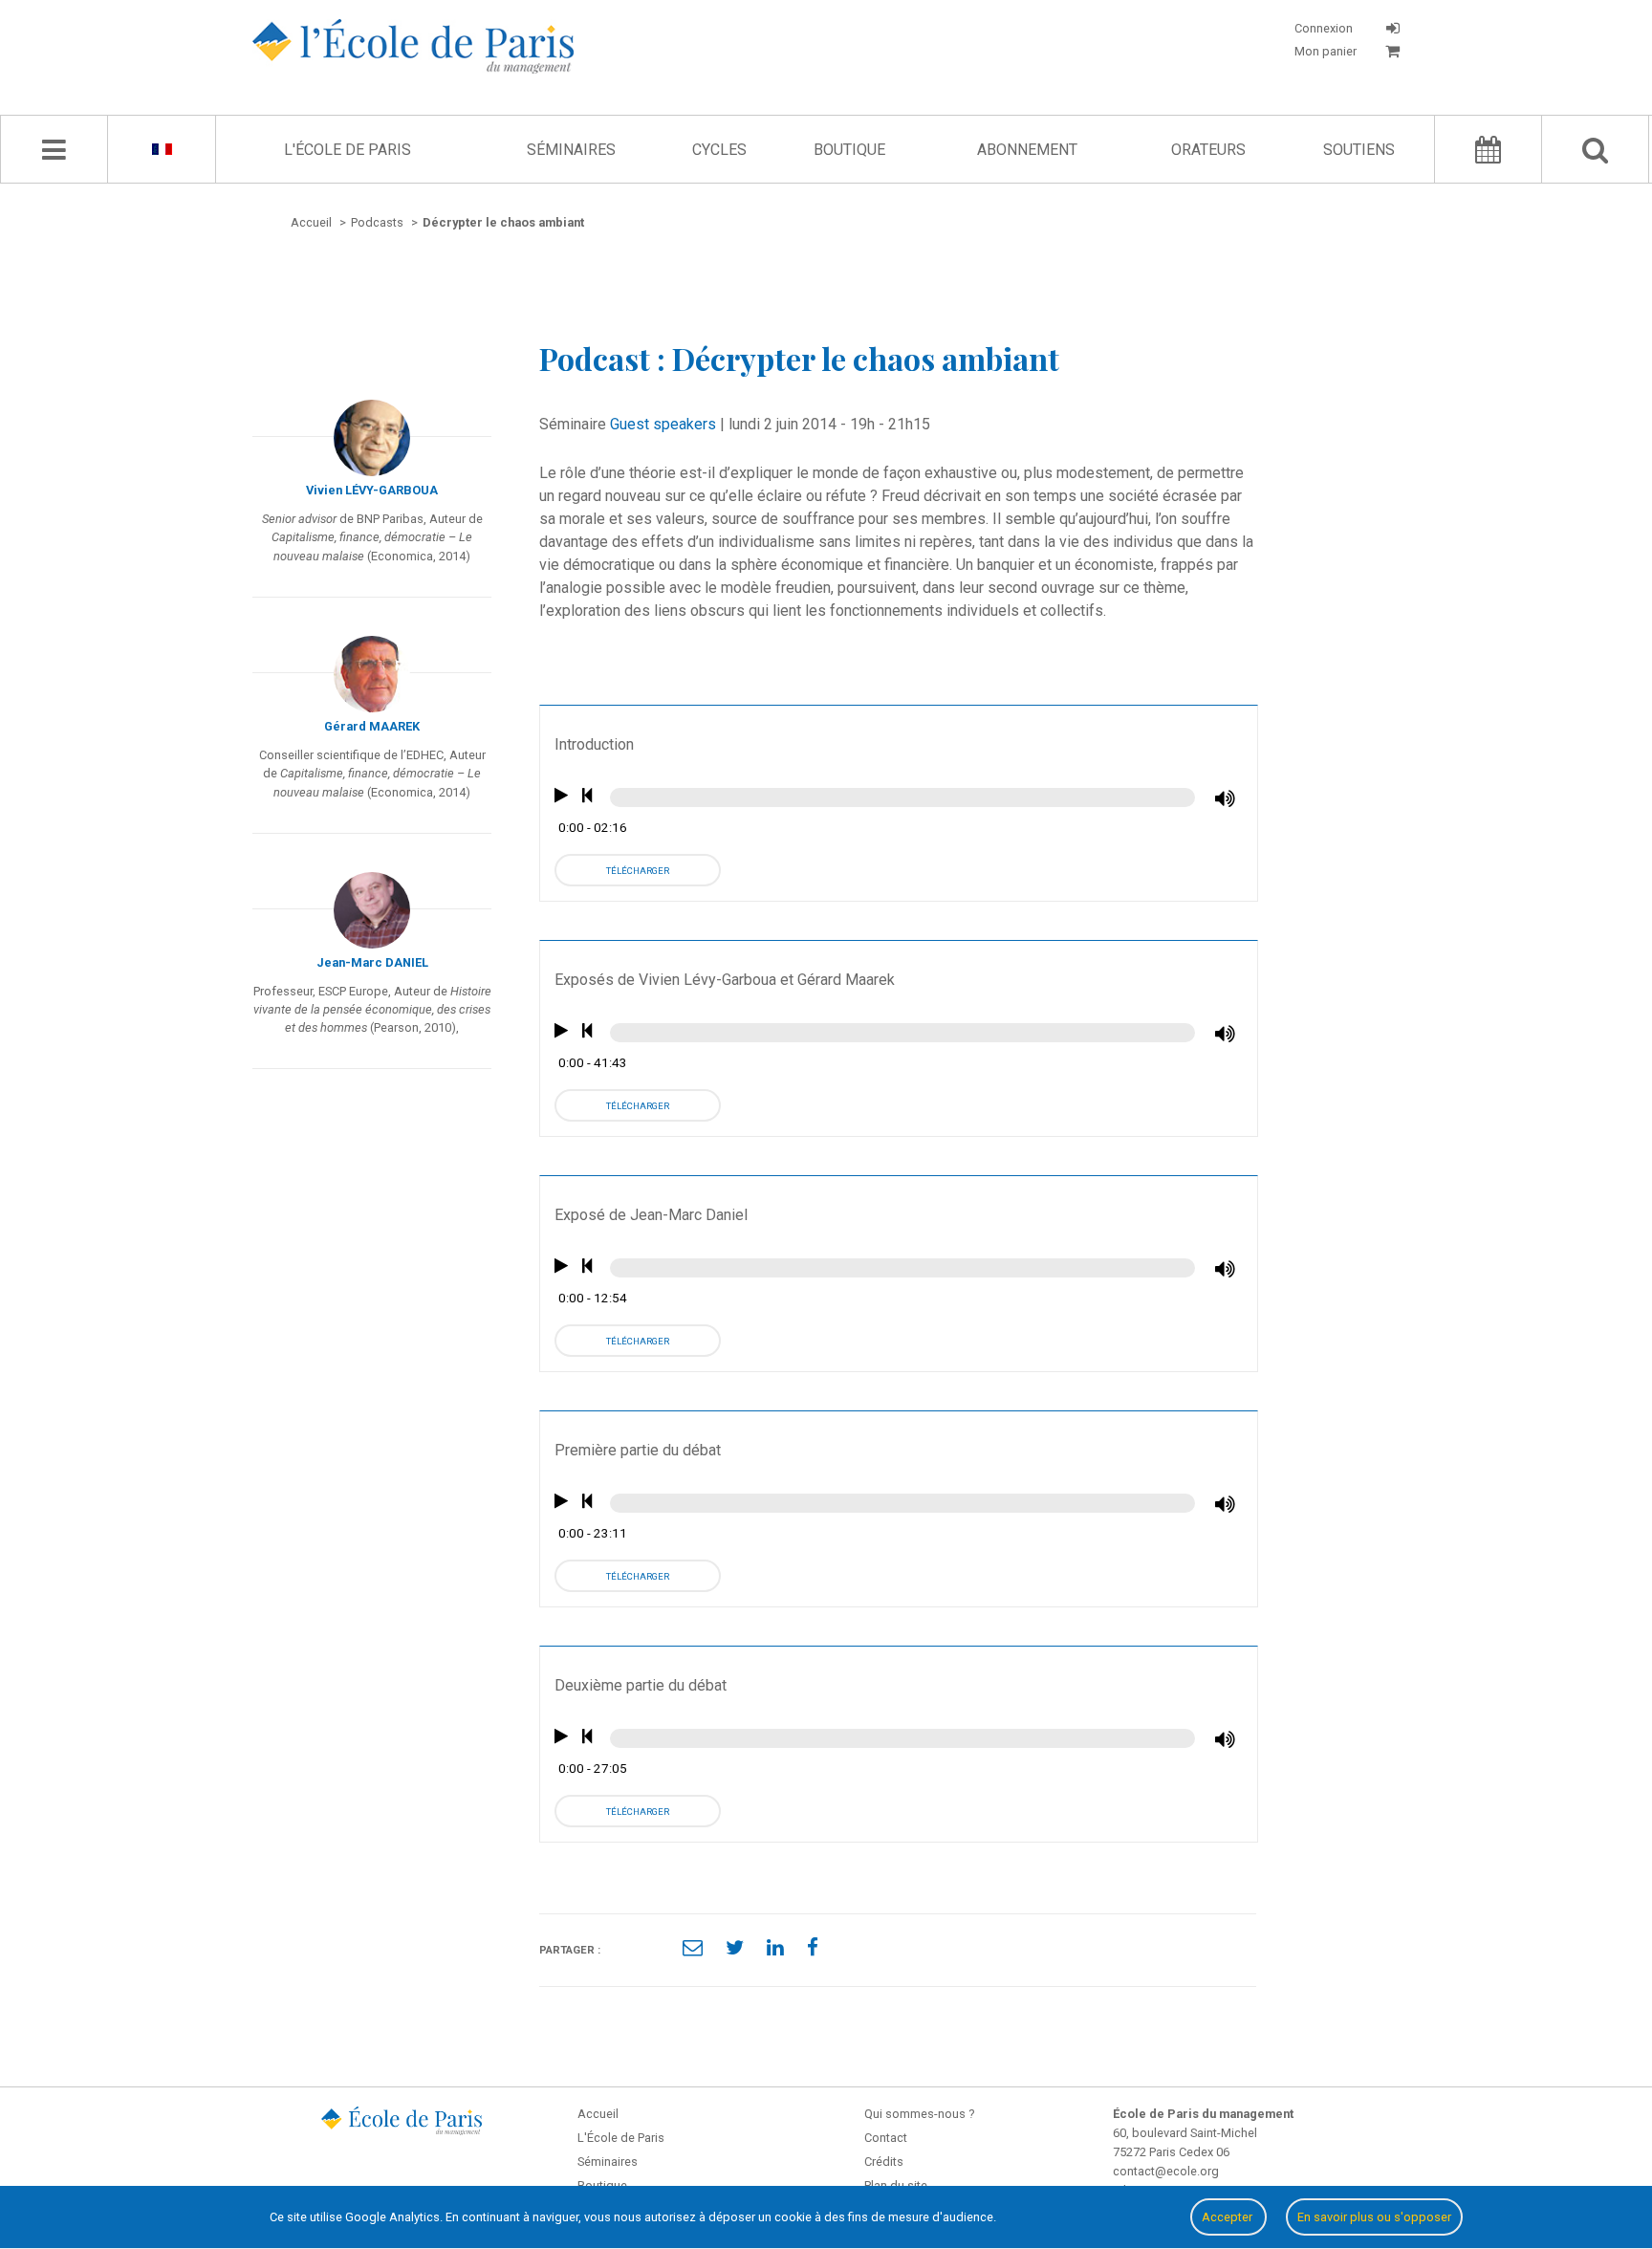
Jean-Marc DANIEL (372, 962)
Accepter (1228, 2217)
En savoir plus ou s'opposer (1374, 2217)
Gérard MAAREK (372, 726)
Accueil (598, 2114)
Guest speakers (663, 424)
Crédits (884, 2162)
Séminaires (571, 150)
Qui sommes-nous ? (919, 2114)
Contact (886, 2138)
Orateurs (1208, 150)
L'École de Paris (348, 150)
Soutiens (1359, 150)
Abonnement (1027, 150)
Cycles (719, 150)
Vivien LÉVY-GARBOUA (372, 490)
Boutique (849, 150)
